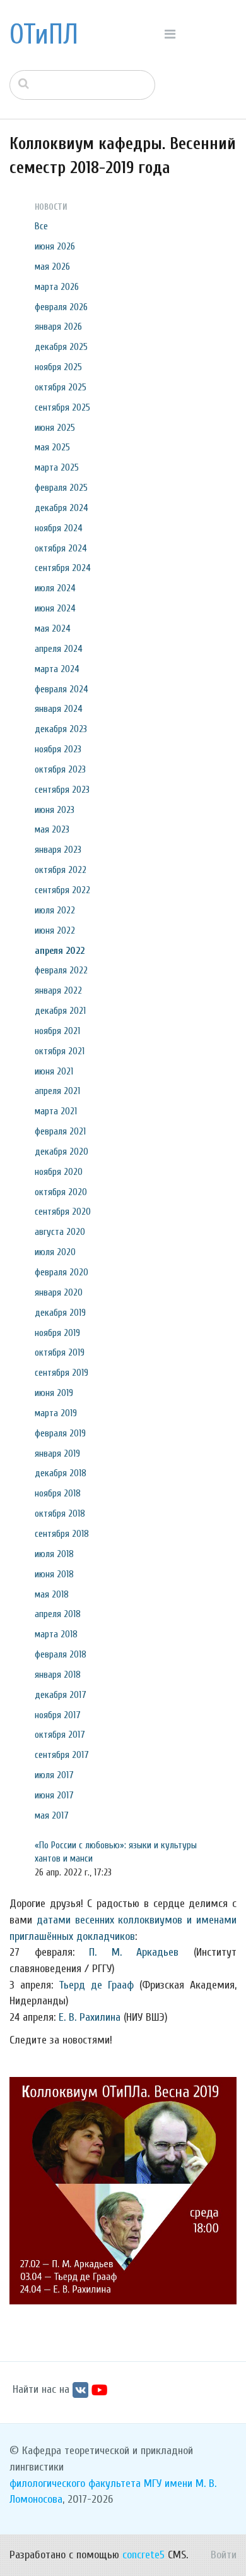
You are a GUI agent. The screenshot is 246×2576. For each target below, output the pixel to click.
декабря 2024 (61, 508)
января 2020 (59, 1292)
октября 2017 (60, 1735)
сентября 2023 (62, 790)
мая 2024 (53, 629)
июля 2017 (54, 1775)
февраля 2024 (61, 689)
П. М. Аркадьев (134, 1952)
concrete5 (143, 2555)
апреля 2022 (60, 951)
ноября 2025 (58, 367)
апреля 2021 (57, 1091)
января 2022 (58, 990)
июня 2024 (55, 608)
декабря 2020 (61, 1152)
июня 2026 (55, 246)
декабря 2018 (61, 1473)
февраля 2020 (61, 1272)
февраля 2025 (61, 488)
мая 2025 (52, 447)
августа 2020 (60, 1232)
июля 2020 (55, 1252)
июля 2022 (55, 910)
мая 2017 (52, 1815)
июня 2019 (54, 1393)
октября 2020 (61, 1192)
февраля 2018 (61, 1654)
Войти (224, 2555)
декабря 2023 (61, 729)
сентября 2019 (61, 1373)
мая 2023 (52, 829)
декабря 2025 (61, 347)
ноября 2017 (58, 1715)
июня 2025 (55, 428)
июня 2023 (55, 810)
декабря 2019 (60, 1313)
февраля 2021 (60, 1131)
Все (41, 226)
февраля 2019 (60, 1433)
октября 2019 (60, 1352)
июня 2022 (55, 930)
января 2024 (59, 709)
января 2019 (57, 1454)
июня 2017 (54, 1795)
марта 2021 (56, 1111)
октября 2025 (61, 387)
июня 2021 (54, 1071)
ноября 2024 (59, 528)
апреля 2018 (58, 1614)
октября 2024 (61, 548)
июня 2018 (54, 1574)
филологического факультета (75, 2483)
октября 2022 (61, 870)
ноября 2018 (58, 1493)
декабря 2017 (61, 1695)
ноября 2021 (57, 1031)
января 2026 (58, 327)
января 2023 (58, 850)
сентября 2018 (62, 1534)
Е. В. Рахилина (90, 2017)
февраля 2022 (61, 970)
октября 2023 (60, 769)
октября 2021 (60, 1051)
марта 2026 (57, 287)
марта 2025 (57, 467)
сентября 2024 (63, 568)
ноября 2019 (57, 1333)
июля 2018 (54, 1554)
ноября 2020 (59, 1172)
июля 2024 (55, 588)
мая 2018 (52, 1594)
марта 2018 (56, 1634)
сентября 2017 (62, 1755)
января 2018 (58, 1675)
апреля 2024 (59, 649)
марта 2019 (56, 1413)
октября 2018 (60, 1514)
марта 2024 (57, 669)
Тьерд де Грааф (96, 1985)
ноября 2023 (58, 749)
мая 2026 (52, 267)
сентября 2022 (62, 890)
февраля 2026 (61, 307)
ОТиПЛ (44, 35)
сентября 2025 (62, 407)
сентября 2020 (63, 1212)
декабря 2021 (60, 1011)
